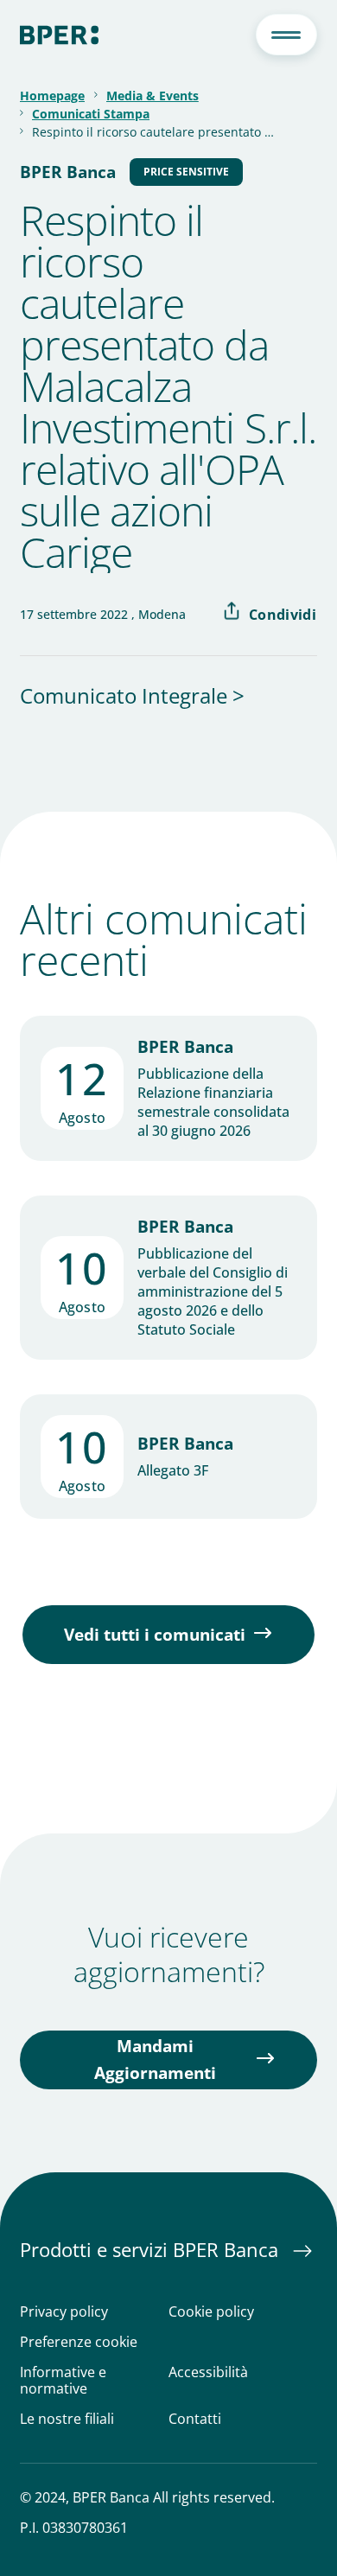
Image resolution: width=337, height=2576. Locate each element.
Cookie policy (211, 2312)
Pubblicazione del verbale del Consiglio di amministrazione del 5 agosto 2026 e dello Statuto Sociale (213, 1291)
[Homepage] (59, 35)
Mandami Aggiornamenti (155, 2060)
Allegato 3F (173, 1470)
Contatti (195, 2419)
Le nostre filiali (67, 2419)
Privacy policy (64, 2312)
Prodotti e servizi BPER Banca (152, 2249)
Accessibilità (208, 2373)
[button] (286, 35)
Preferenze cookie (79, 2342)
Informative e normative (63, 2381)
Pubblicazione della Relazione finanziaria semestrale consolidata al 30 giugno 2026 (213, 1102)
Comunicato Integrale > (132, 695)
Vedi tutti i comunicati (155, 1635)
